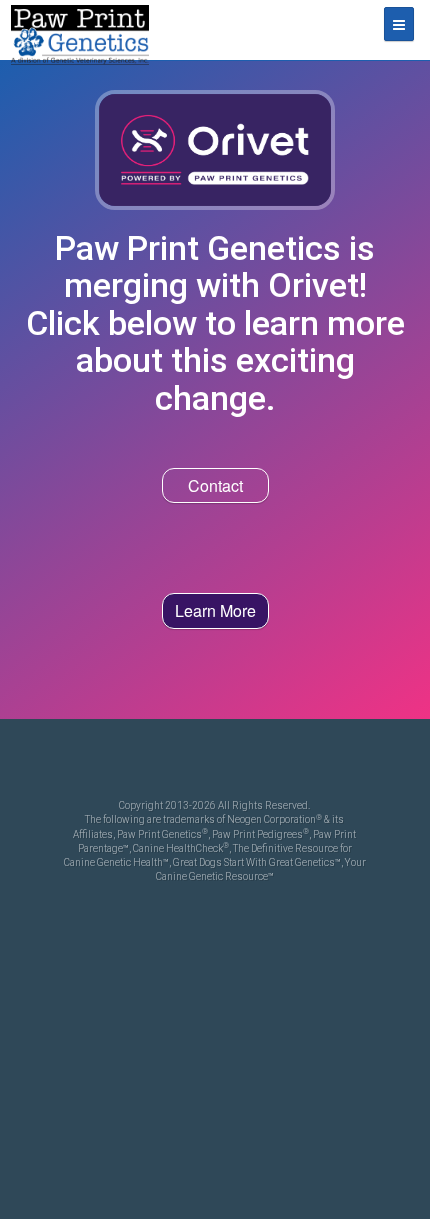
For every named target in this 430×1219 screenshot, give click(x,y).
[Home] (80, 30)
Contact (215, 485)
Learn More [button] (215, 610)
